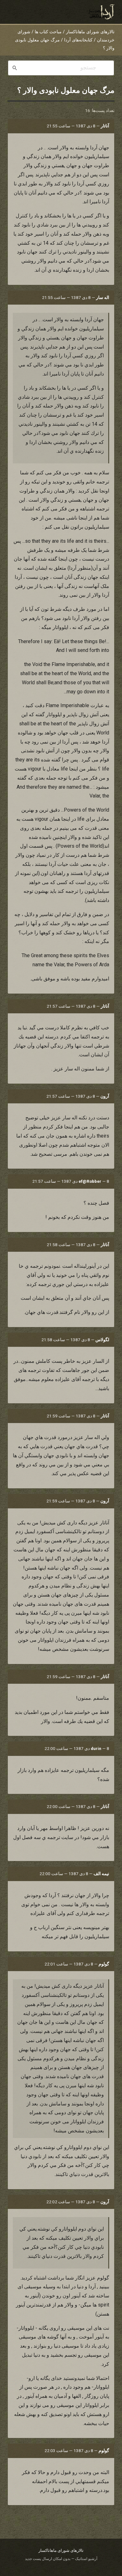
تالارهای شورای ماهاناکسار (90, 32)
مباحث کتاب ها (48, 32)
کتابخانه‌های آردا (78, 40)
